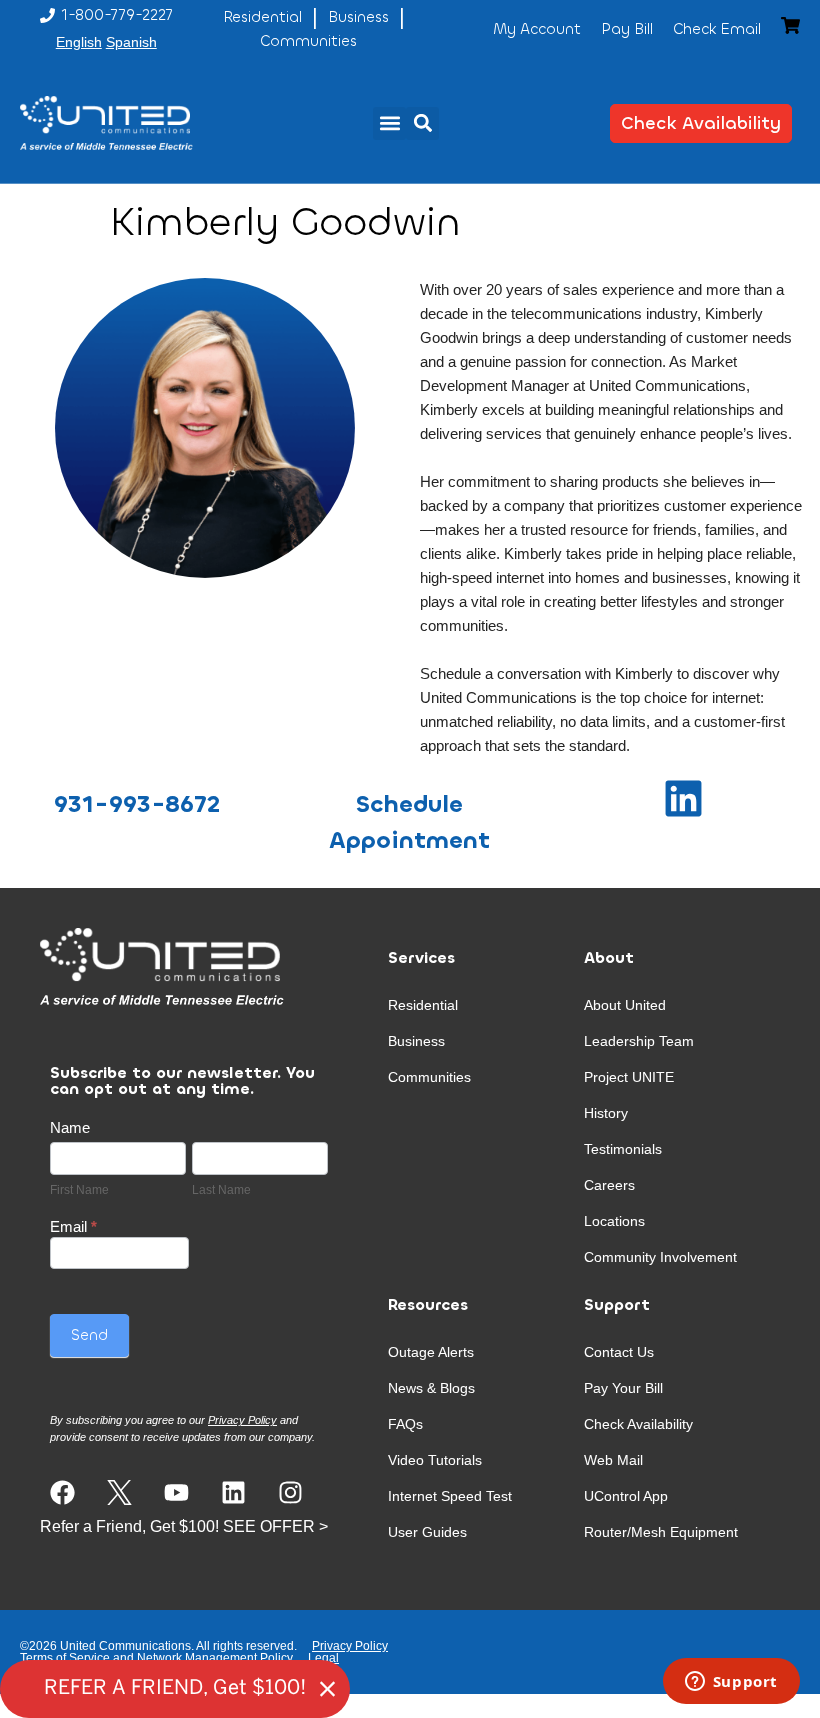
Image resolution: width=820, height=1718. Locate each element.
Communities (429, 1077)
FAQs (405, 1424)
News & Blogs (431, 1388)
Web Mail (613, 1460)
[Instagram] (290, 1492)
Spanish (131, 42)
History (606, 1113)
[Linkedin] (233, 1492)
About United (625, 1005)
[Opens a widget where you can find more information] (731, 1683)
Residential (423, 1005)
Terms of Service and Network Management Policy (156, 1658)
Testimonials (623, 1149)
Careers (609, 1185)
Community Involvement (660, 1257)
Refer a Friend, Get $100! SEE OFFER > (184, 1526)
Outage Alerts (431, 1352)
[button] (389, 123)
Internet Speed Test (450, 1496)
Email (73, 1227)
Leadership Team (639, 1041)
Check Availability (638, 1424)
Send (89, 1335)
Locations (614, 1221)
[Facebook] (62, 1492)
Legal (323, 1658)
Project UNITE (629, 1077)
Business (416, 1041)
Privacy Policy (350, 1646)
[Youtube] (176, 1492)
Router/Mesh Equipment (661, 1532)
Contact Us (619, 1352)
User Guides (427, 1532)
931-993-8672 (137, 804)
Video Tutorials (435, 1460)
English (79, 42)
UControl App (626, 1496)
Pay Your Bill (623, 1388)
